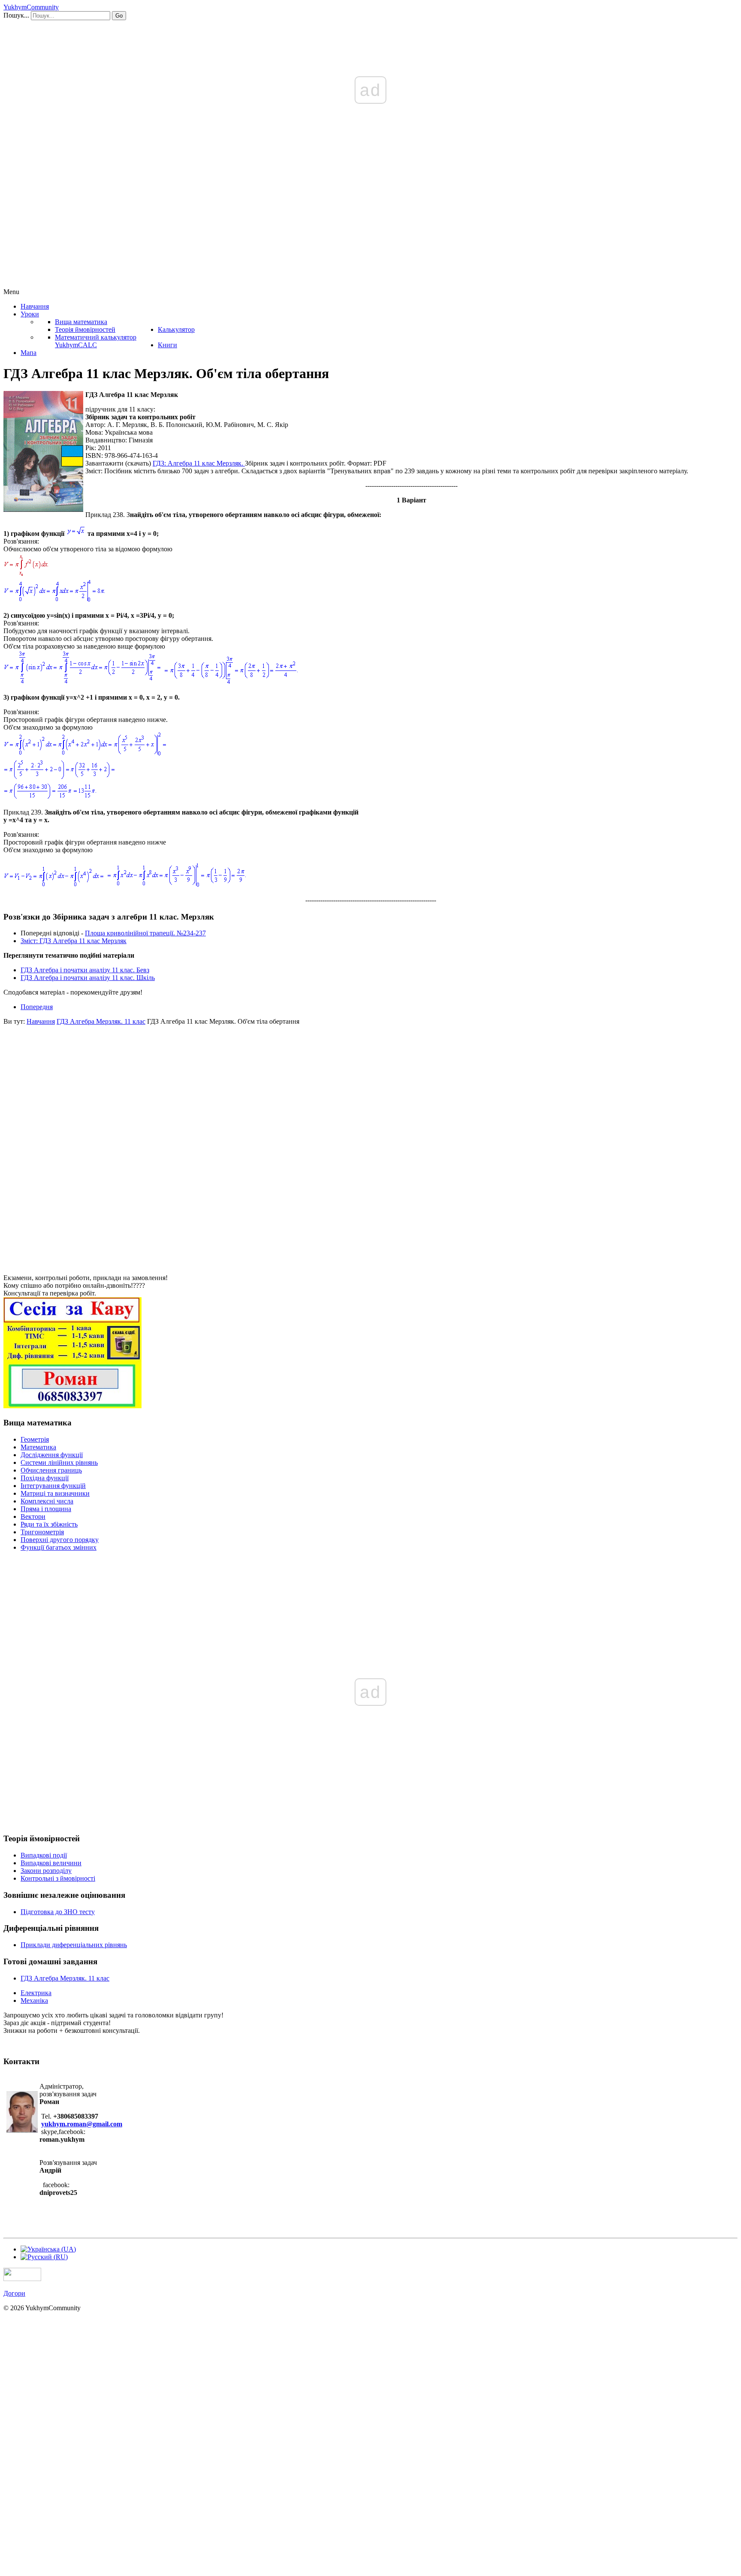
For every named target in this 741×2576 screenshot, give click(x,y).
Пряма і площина (46, 1509)
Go (119, 16)
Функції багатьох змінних (59, 1547)
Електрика (36, 1993)
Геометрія (35, 1439)
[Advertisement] (370, 224)
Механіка (34, 2000)
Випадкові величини (51, 1863)
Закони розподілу (46, 1871)
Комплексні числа (47, 1501)
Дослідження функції (52, 1455)
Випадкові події (44, 1855)
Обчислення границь (51, 1470)
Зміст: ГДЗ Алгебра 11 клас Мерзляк (74, 941)
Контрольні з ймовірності (58, 1878)
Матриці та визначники (55, 1493)
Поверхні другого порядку (60, 1540)
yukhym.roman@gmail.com (82, 2124)
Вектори (33, 1516)
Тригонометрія (42, 1532)
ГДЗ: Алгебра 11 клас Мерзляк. (199, 463)
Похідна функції (45, 1478)
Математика (38, 1447)
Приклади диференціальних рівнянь (74, 1945)
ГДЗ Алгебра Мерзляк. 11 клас (65, 1978)
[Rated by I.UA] (22, 2279)
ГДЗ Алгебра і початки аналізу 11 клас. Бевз (85, 970)
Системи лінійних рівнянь (59, 1462)
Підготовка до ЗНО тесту (58, 1912)
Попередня (37, 1007)
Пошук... (16, 15)
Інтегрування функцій (53, 1486)
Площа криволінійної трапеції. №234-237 (145, 933)
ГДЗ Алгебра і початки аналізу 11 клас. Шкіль (88, 978)
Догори (14, 2293)
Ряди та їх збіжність (49, 1524)
